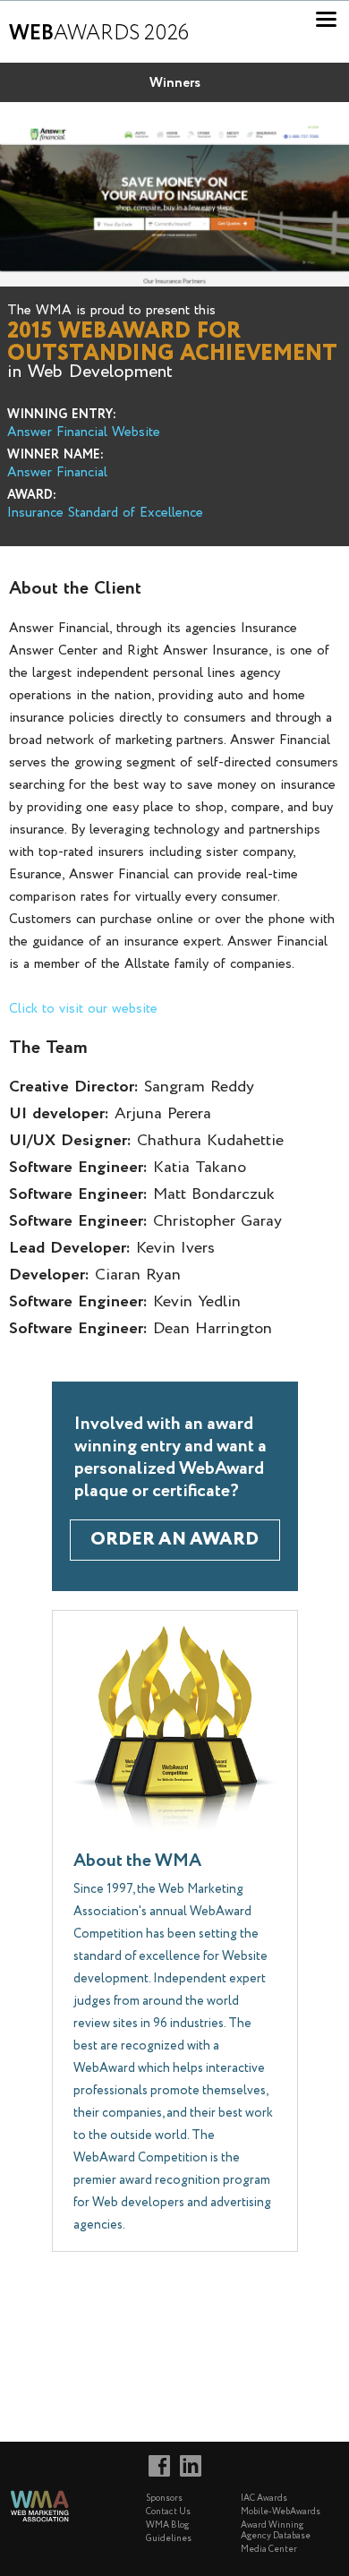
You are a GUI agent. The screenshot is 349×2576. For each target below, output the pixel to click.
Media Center (269, 2550)
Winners (175, 83)
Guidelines (169, 2539)
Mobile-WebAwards (281, 2512)
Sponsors (164, 2499)
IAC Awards (264, 2499)
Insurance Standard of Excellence (105, 513)
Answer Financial (57, 473)
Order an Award (174, 1540)
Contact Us (168, 2512)
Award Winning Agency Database (276, 2531)
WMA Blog (167, 2525)
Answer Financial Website (84, 432)
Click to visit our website (83, 1009)
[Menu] (326, 19)
